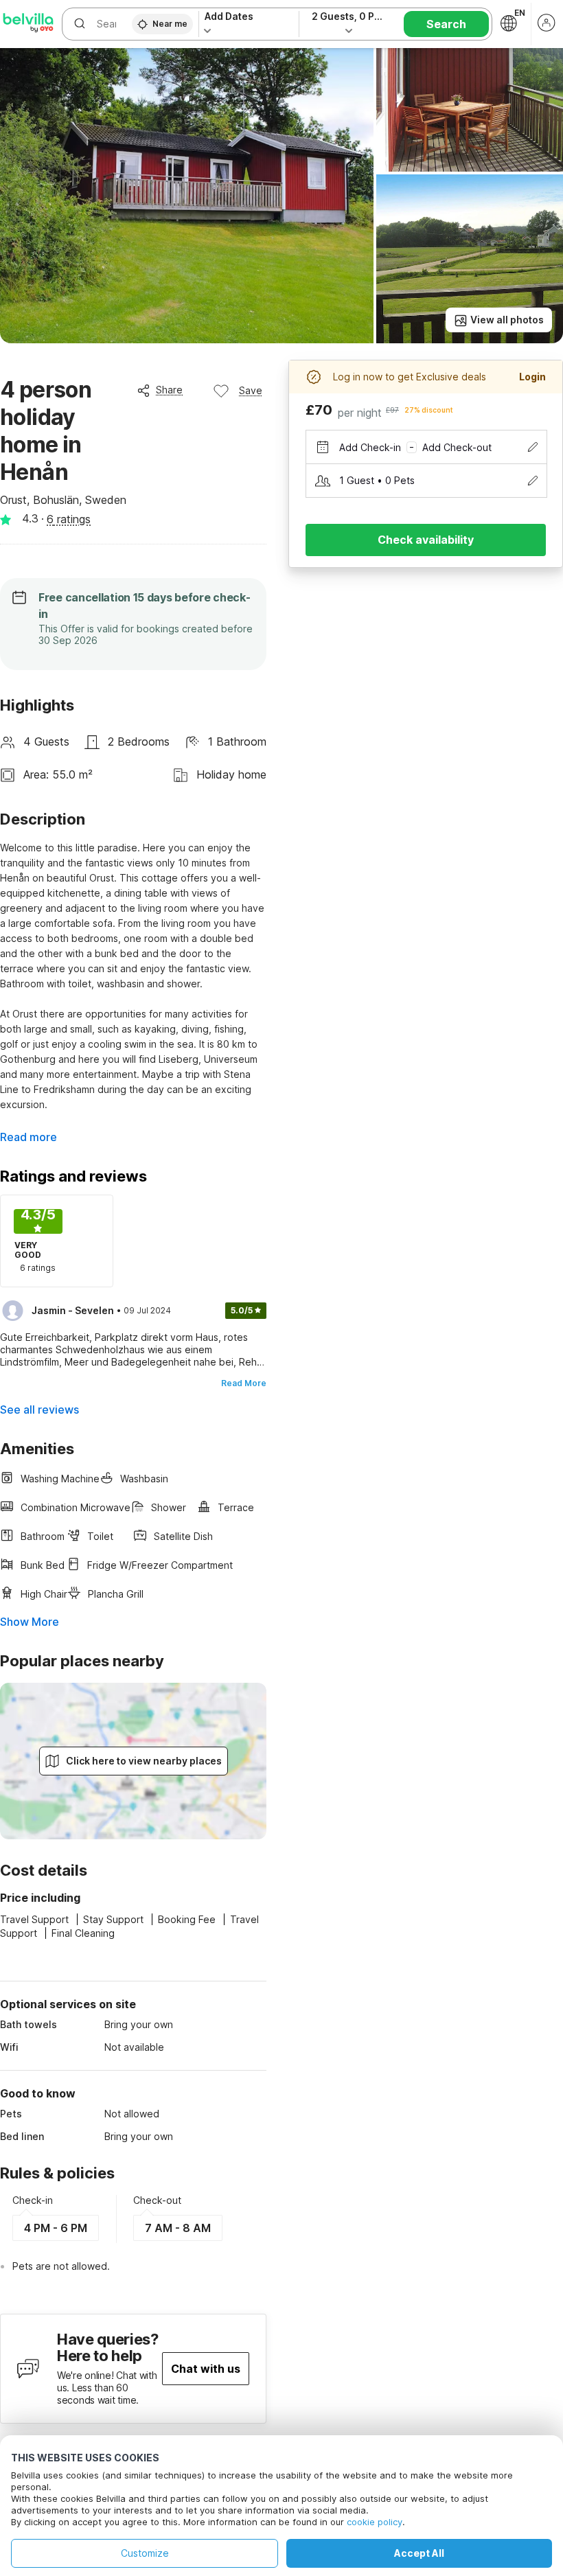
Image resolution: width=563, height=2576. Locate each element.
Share (169, 390)
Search (446, 24)
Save (251, 390)
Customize (145, 2553)
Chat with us (206, 2369)
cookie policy (375, 2522)
